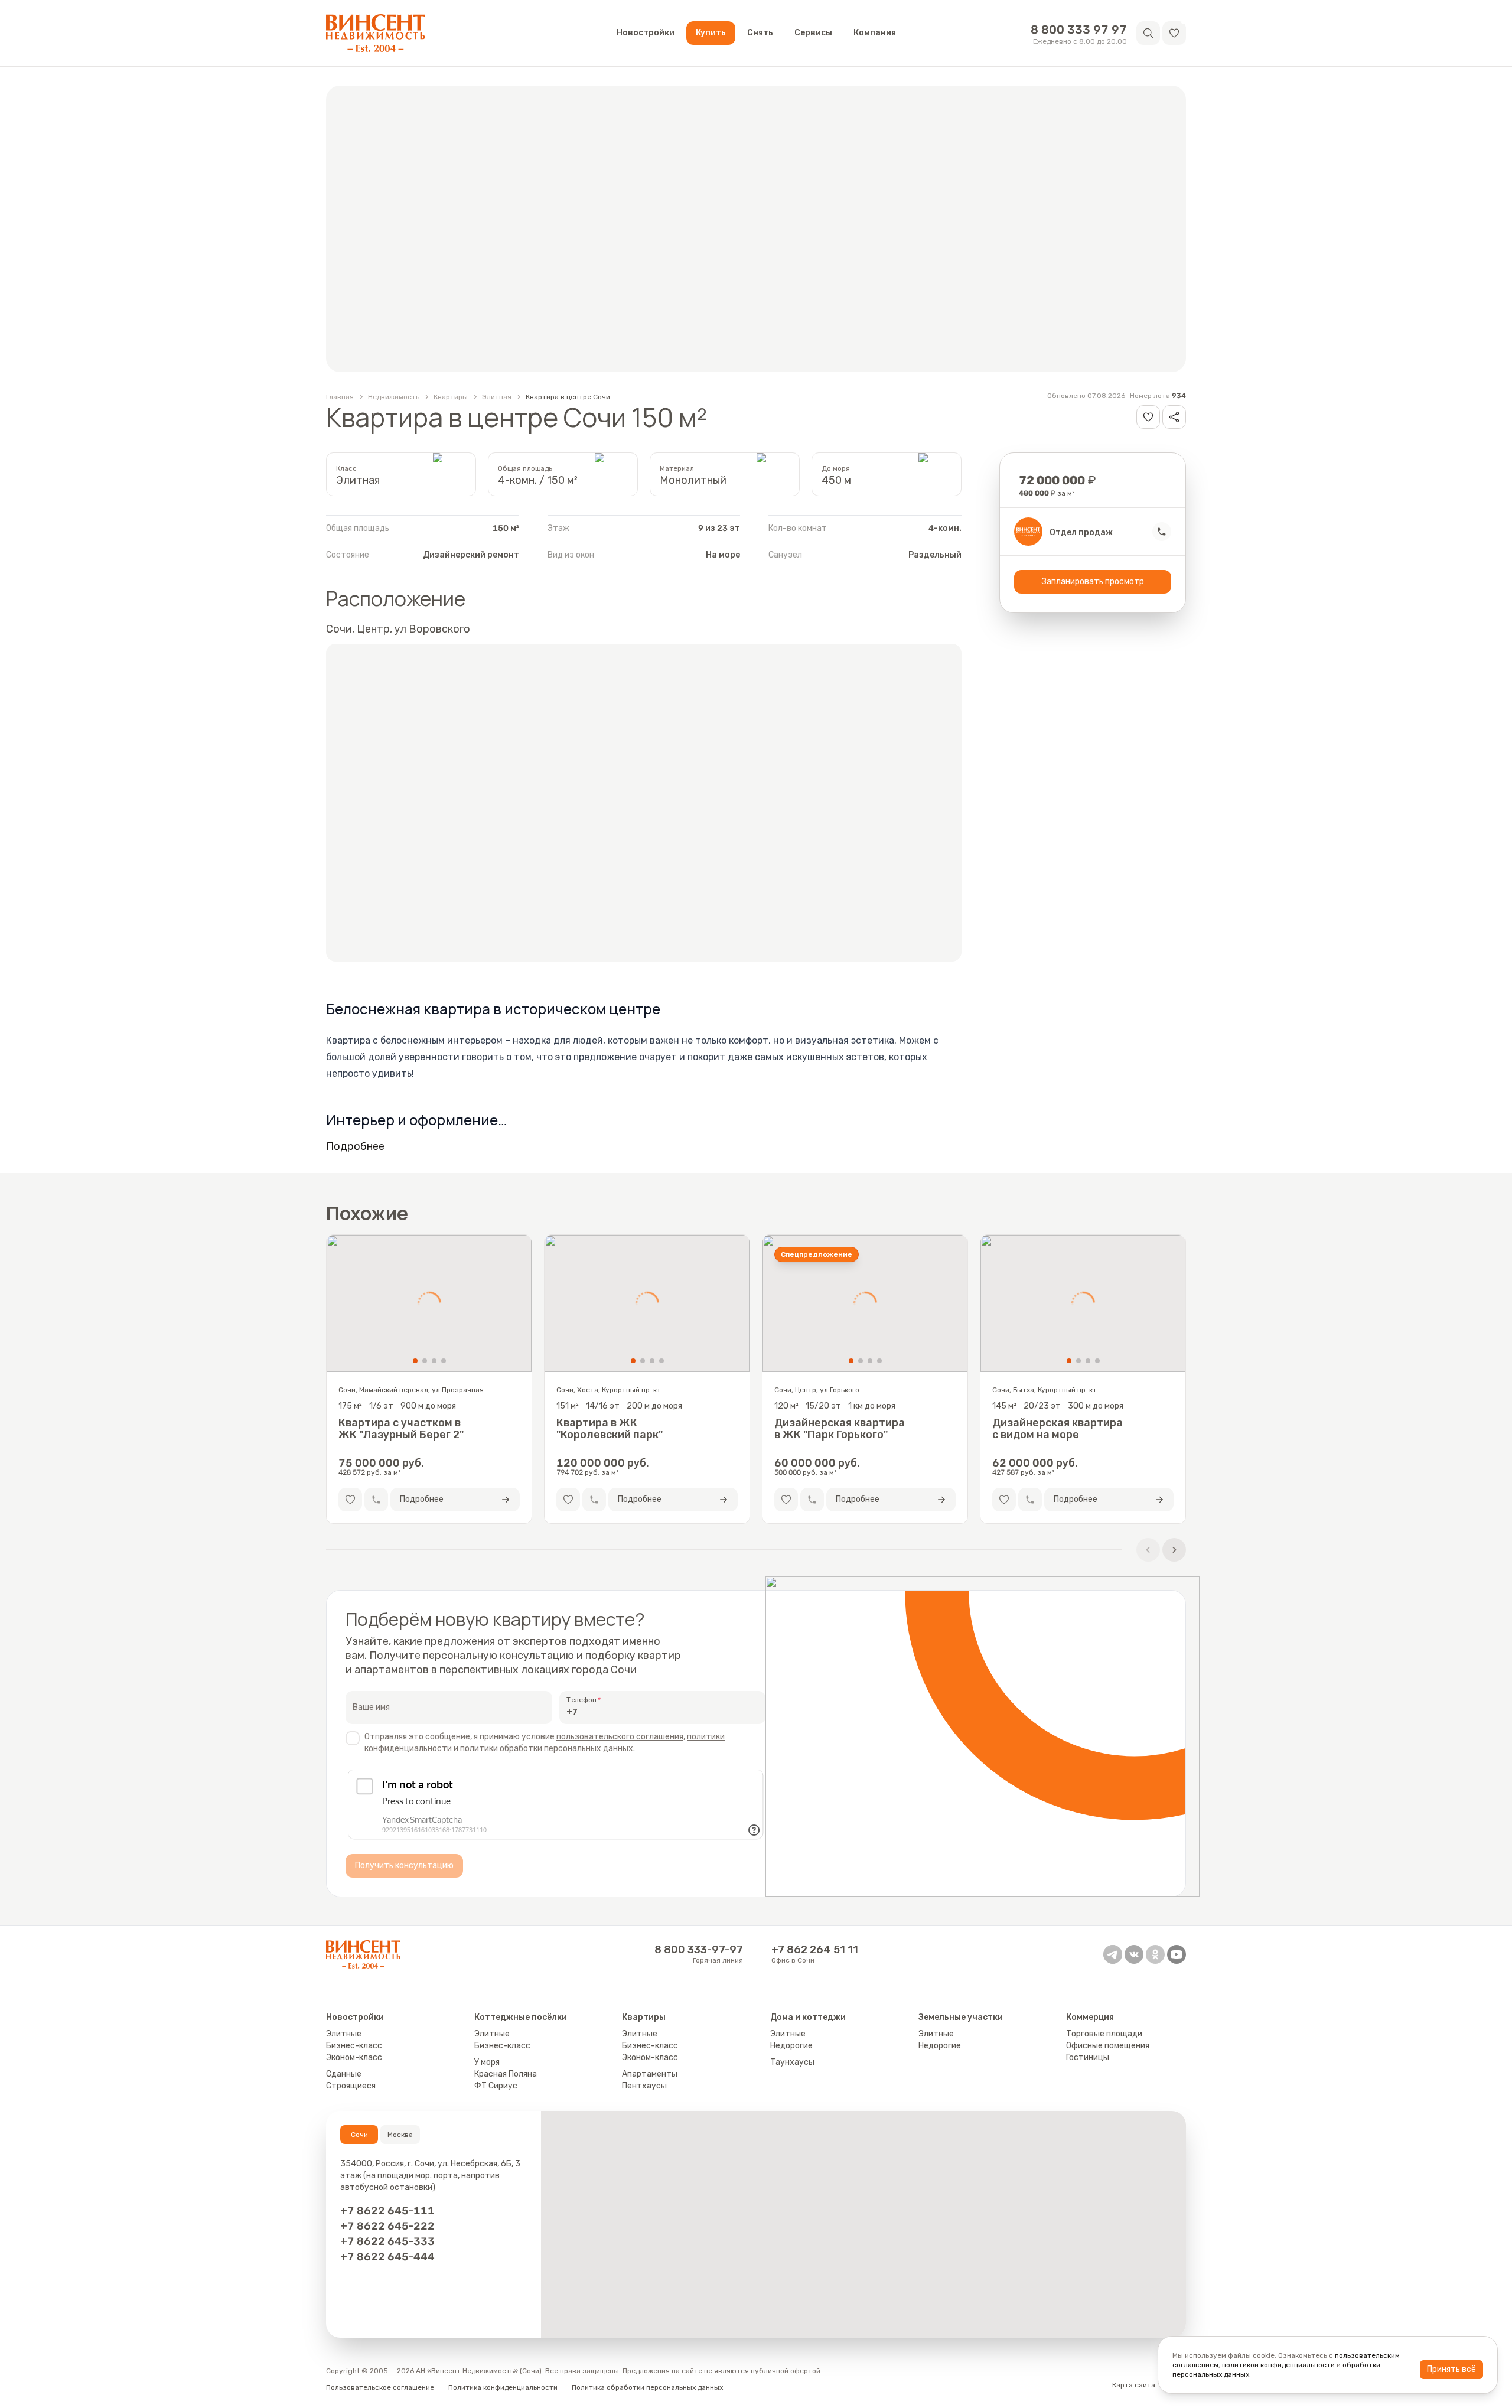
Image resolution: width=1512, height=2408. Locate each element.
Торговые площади (1104, 2034)
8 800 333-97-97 (699, 1950)
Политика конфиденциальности (503, 2387)
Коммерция (1090, 2017)
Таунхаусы (792, 2062)
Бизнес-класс (354, 2046)
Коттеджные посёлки (521, 2017)
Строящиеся (351, 2086)
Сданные (344, 2074)
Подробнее (355, 1146)
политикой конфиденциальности (1278, 2365)
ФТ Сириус (496, 2086)
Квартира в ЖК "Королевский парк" (610, 1429)
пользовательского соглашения (620, 1737)
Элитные (344, 2034)
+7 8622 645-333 (387, 2241)
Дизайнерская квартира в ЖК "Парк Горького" (840, 1429)
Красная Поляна (506, 2074)
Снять (760, 33)
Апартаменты (650, 2074)
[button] (1174, 33)
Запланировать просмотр (1093, 581)
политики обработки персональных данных (547, 1749)
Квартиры (451, 397)
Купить (711, 33)
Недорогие (791, 2046)
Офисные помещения (1108, 2046)
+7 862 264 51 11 (815, 1950)
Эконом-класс (354, 2057)
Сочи (359, 2135)
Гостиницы (1088, 2057)
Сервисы (813, 33)
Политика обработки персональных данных (647, 2387)
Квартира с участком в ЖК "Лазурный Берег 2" (401, 1429)
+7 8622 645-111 (387, 2211)
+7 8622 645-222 (387, 2226)
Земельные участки (961, 2017)
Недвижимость (394, 397)
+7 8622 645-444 (387, 2257)
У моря (487, 2062)
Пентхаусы (644, 2086)
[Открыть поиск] (1148, 33)
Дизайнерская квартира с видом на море (1058, 1429)
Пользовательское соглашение (380, 2387)
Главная (340, 397)
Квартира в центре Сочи (568, 397)
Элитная (497, 397)
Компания (875, 33)
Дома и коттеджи (808, 2017)
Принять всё (1451, 2369)
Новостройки (646, 33)
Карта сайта (1134, 2385)
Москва (400, 2135)
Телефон (581, 1700)
